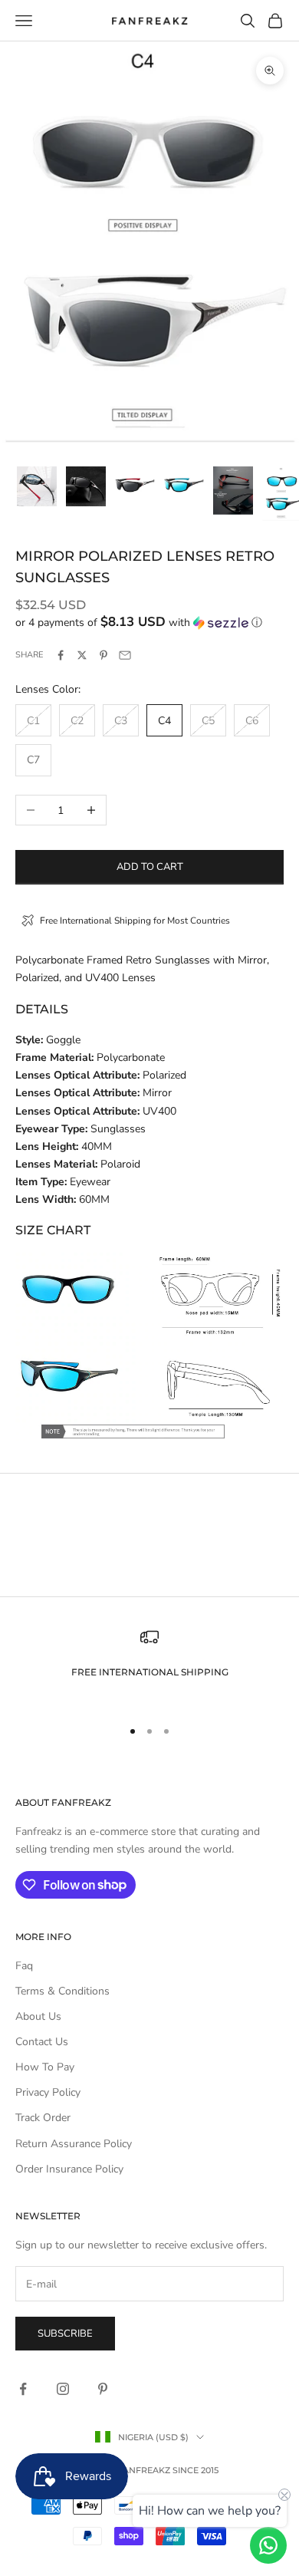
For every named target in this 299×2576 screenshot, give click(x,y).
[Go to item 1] (37, 486)
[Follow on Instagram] (63, 2389)
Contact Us (42, 2042)
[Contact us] (268, 2545)
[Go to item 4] (184, 485)
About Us (38, 2016)
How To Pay (45, 2067)
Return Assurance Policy (74, 2144)
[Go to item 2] (86, 486)
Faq (24, 1966)
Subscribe (65, 2334)
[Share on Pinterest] (103, 655)
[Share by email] (125, 655)
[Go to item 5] (233, 491)
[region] (149, 1666)
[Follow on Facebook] (23, 2389)
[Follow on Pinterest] (103, 2389)
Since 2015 (195, 2470)
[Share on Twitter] (82, 655)
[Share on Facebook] (61, 655)
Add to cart (150, 867)
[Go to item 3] (135, 485)
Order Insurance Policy (69, 2169)
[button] (149, 623)
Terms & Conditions (62, 1991)
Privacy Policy (48, 2092)
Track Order (43, 2118)
